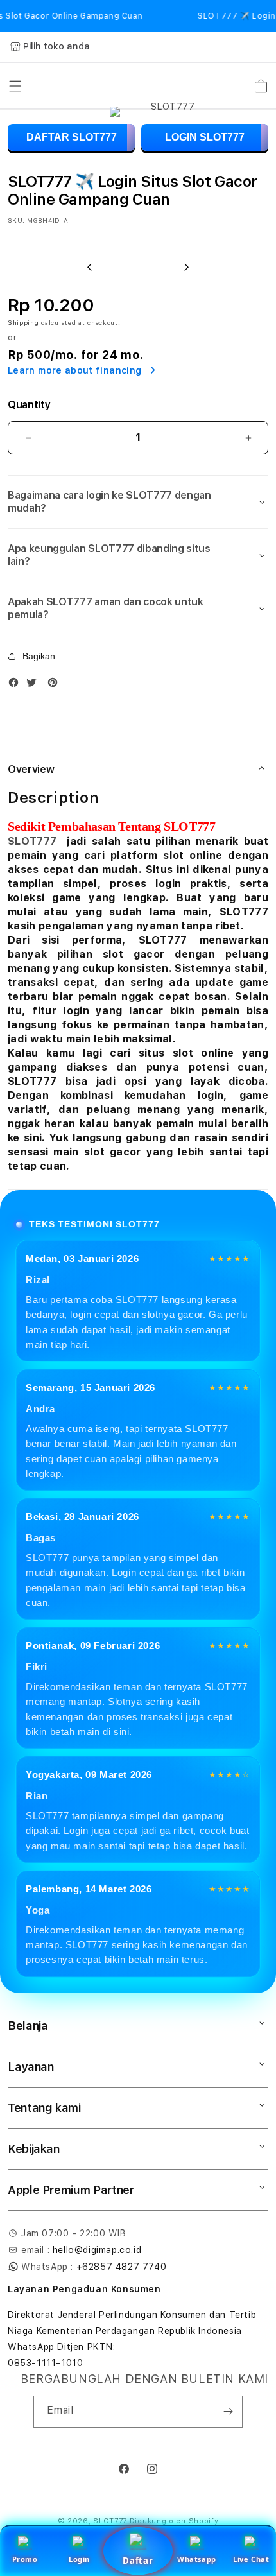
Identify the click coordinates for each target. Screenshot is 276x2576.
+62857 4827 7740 (122, 2267)
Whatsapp (197, 2559)
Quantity (29, 405)
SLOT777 (32, 841)
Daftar (138, 2561)
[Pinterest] (56, 685)
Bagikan (39, 656)
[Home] (168, 86)
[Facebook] (17, 685)
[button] (15, 86)
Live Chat (251, 2559)
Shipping (23, 322)
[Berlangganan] (228, 2412)
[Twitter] (35, 685)
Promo (25, 2559)
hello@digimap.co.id (97, 2250)
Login (79, 2559)
